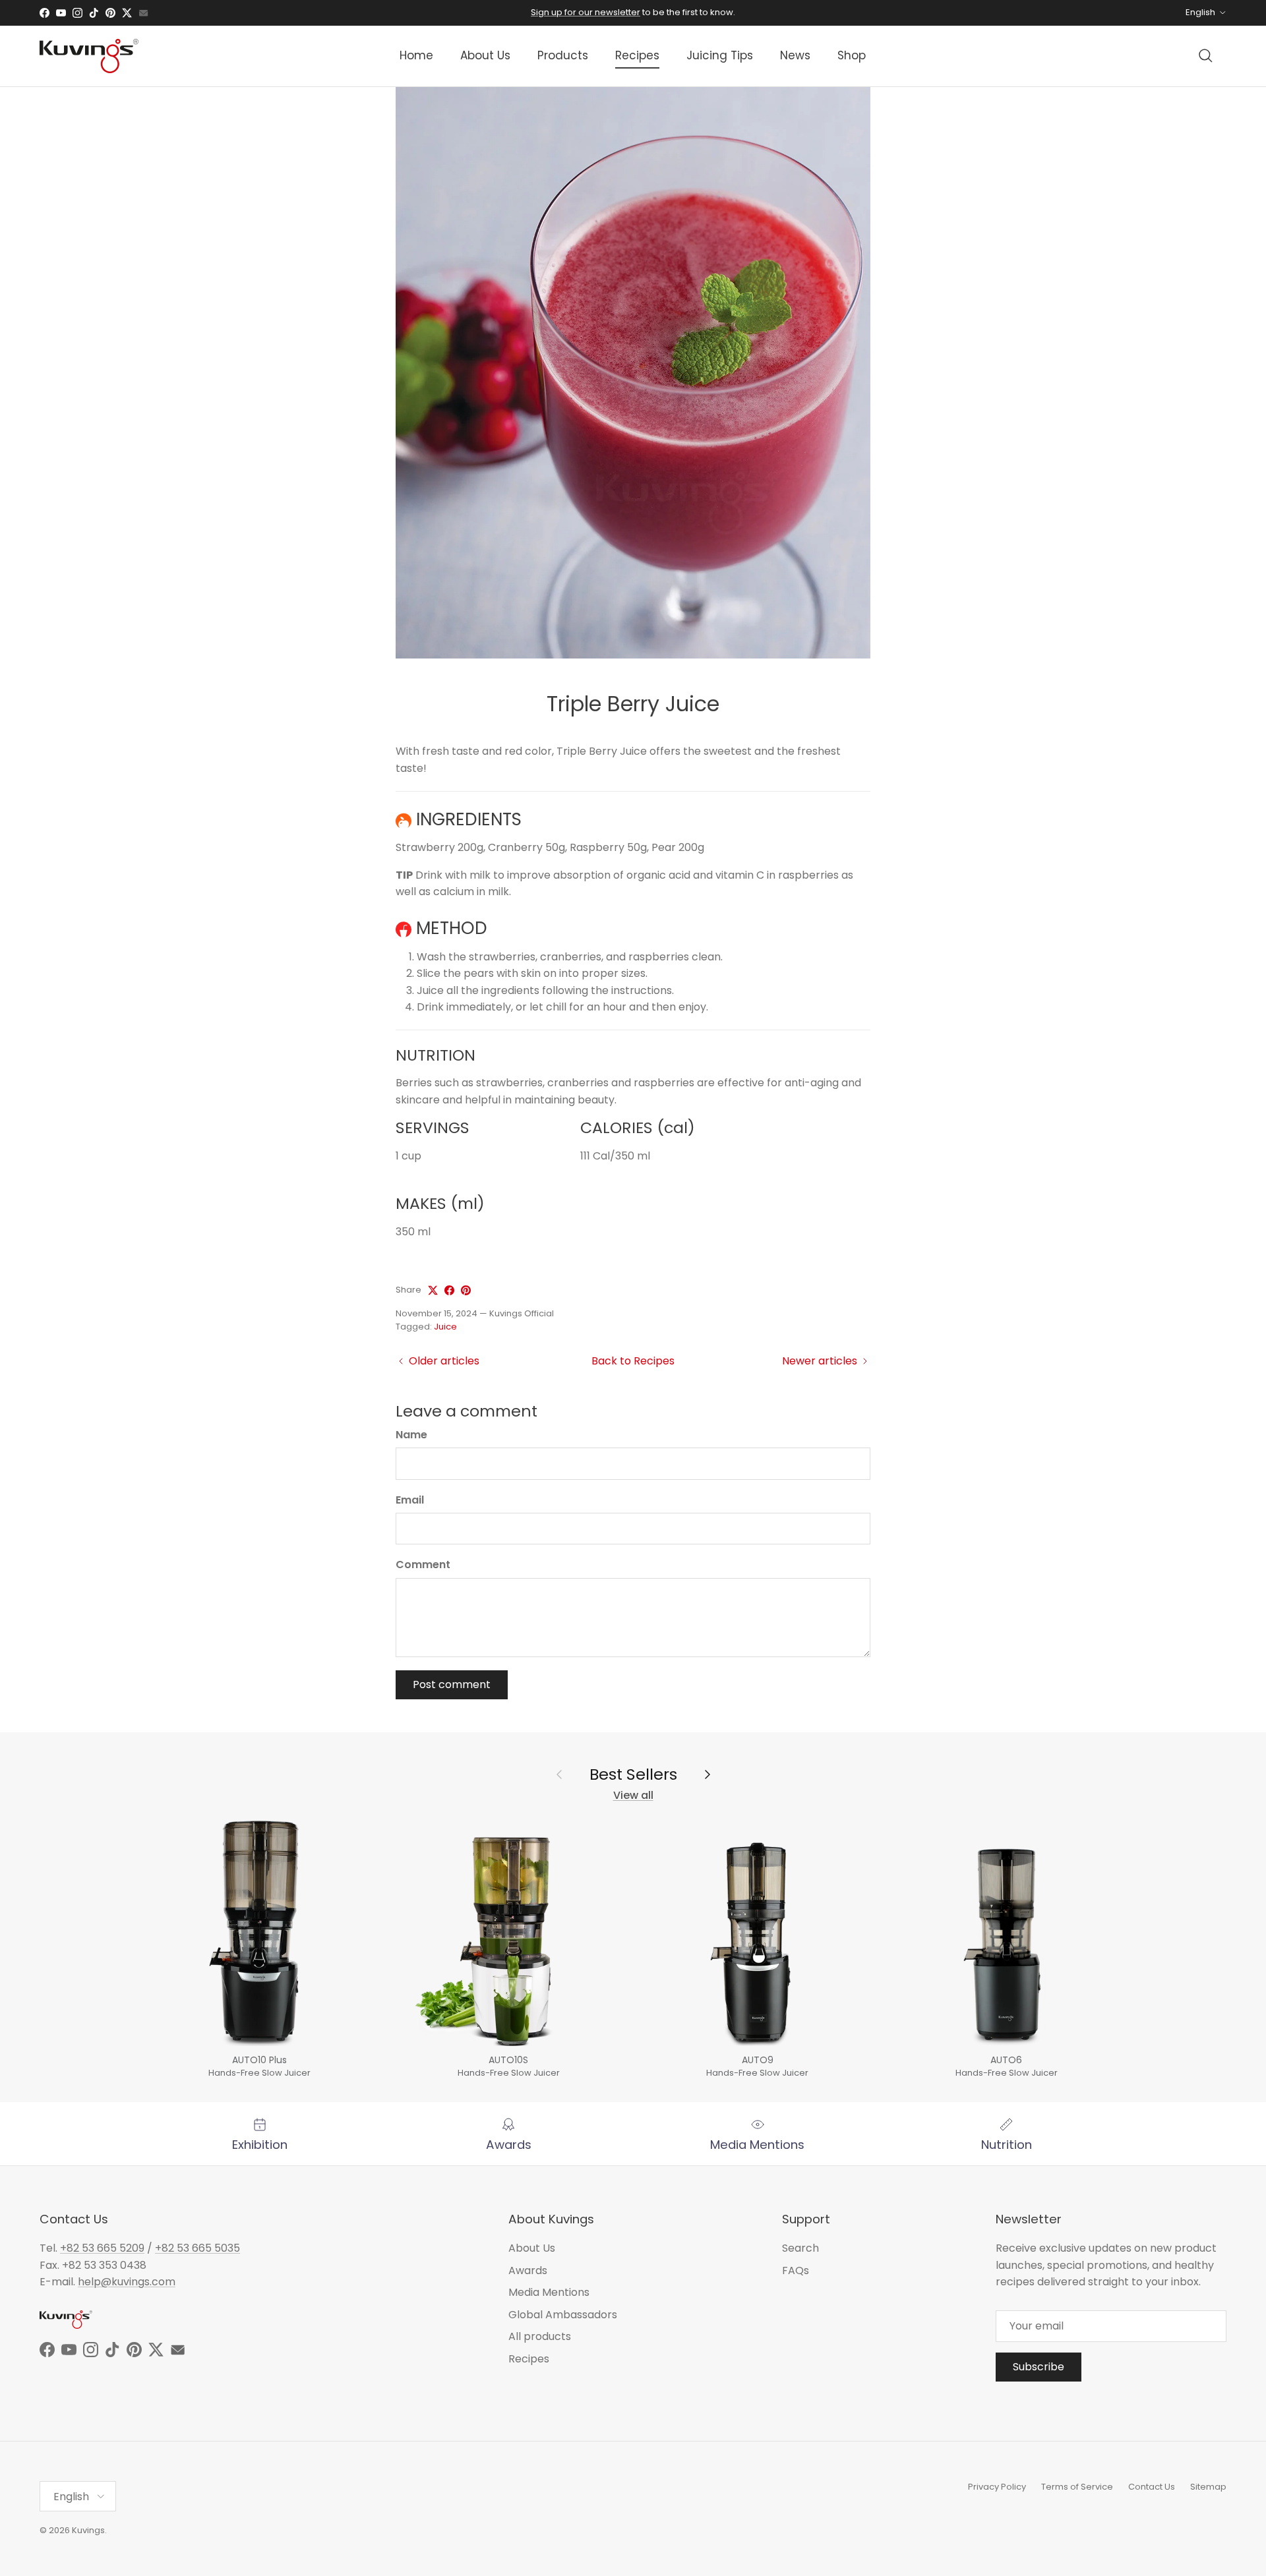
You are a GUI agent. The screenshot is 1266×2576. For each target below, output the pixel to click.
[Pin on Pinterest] (466, 1290)
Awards (528, 2270)
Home (416, 55)
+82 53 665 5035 (197, 2248)
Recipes (637, 55)
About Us (485, 55)
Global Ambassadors (563, 2315)
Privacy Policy (997, 2487)
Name (411, 1435)
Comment (423, 1565)
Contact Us (1152, 2487)
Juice (445, 1327)
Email (410, 1500)
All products (540, 2336)
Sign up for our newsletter (586, 12)
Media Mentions (549, 2292)
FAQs (796, 2270)
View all (633, 1795)
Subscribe (1039, 2367)
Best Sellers (633, 1774)
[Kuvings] (89, 56)
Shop (852, 55)
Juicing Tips (720, 55)
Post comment (452, 1684)
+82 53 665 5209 (102, 2248)
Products (563, 55)
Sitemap (1208, 2487)
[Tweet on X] (433, 1290)
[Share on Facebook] (449, 1290)
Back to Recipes (633, 1361)
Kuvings (88, 2530)
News (795, 55)
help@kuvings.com (127, 2282)
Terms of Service (1077, 2487)
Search (800, 2248)
